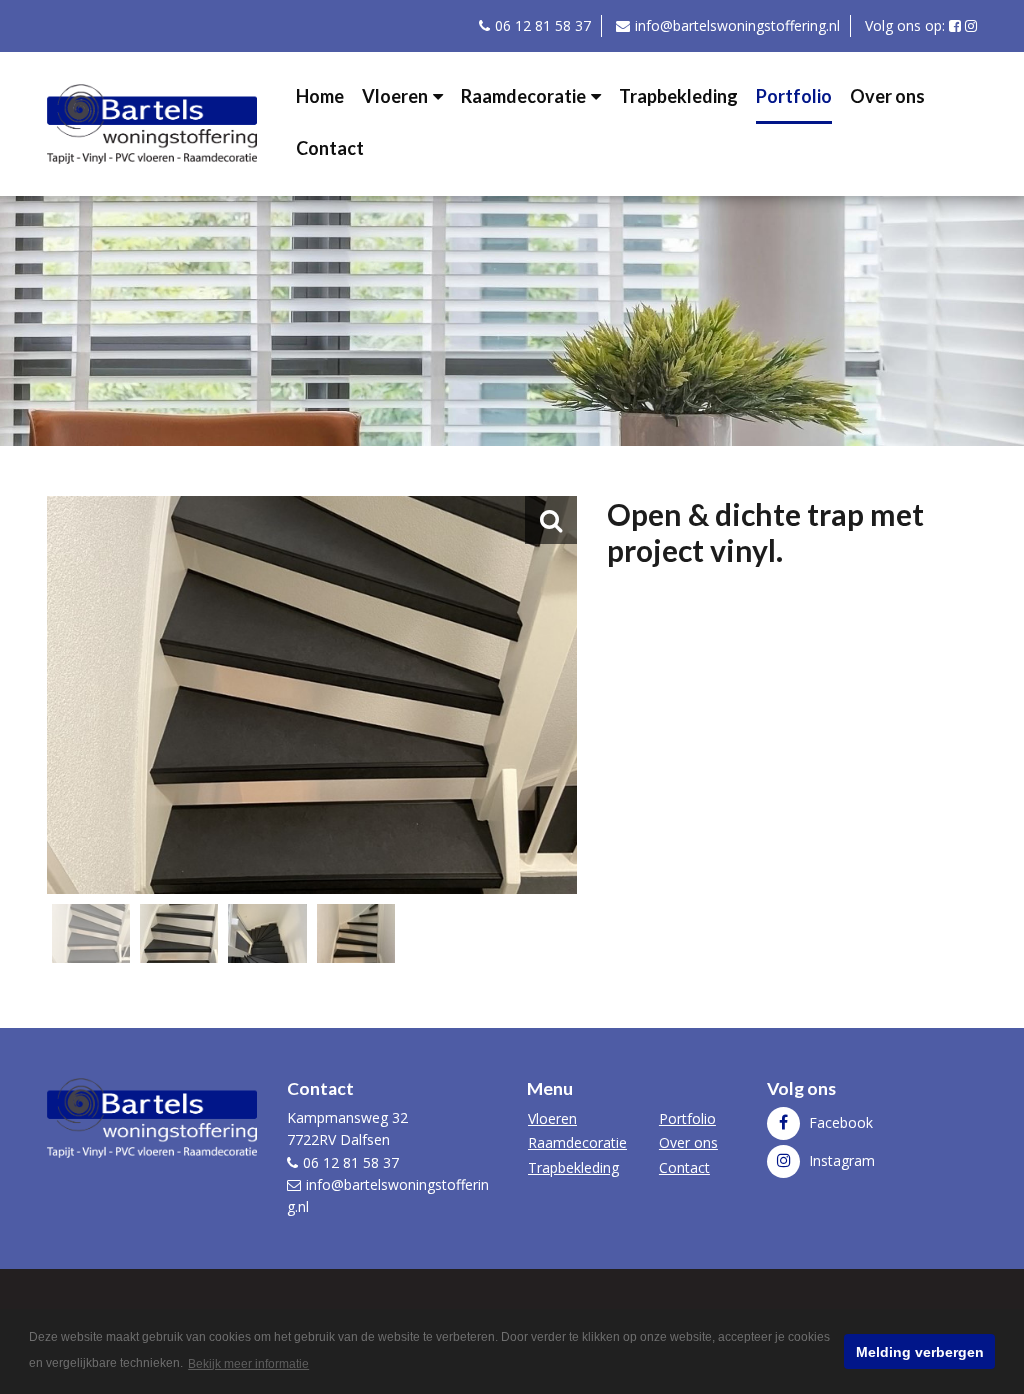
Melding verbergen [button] (920, 1352)
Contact (330, 148)
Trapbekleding (678, 96)
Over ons (887, 96)
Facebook (839, 1122)
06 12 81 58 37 (543, 25)
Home (320, 96)
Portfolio (794, 96)
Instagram (840, 1160)
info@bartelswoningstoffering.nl (737, 25)
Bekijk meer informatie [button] (248, 1364)
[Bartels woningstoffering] (152, 122)
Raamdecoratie (523, 96)
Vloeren (395, 96)
